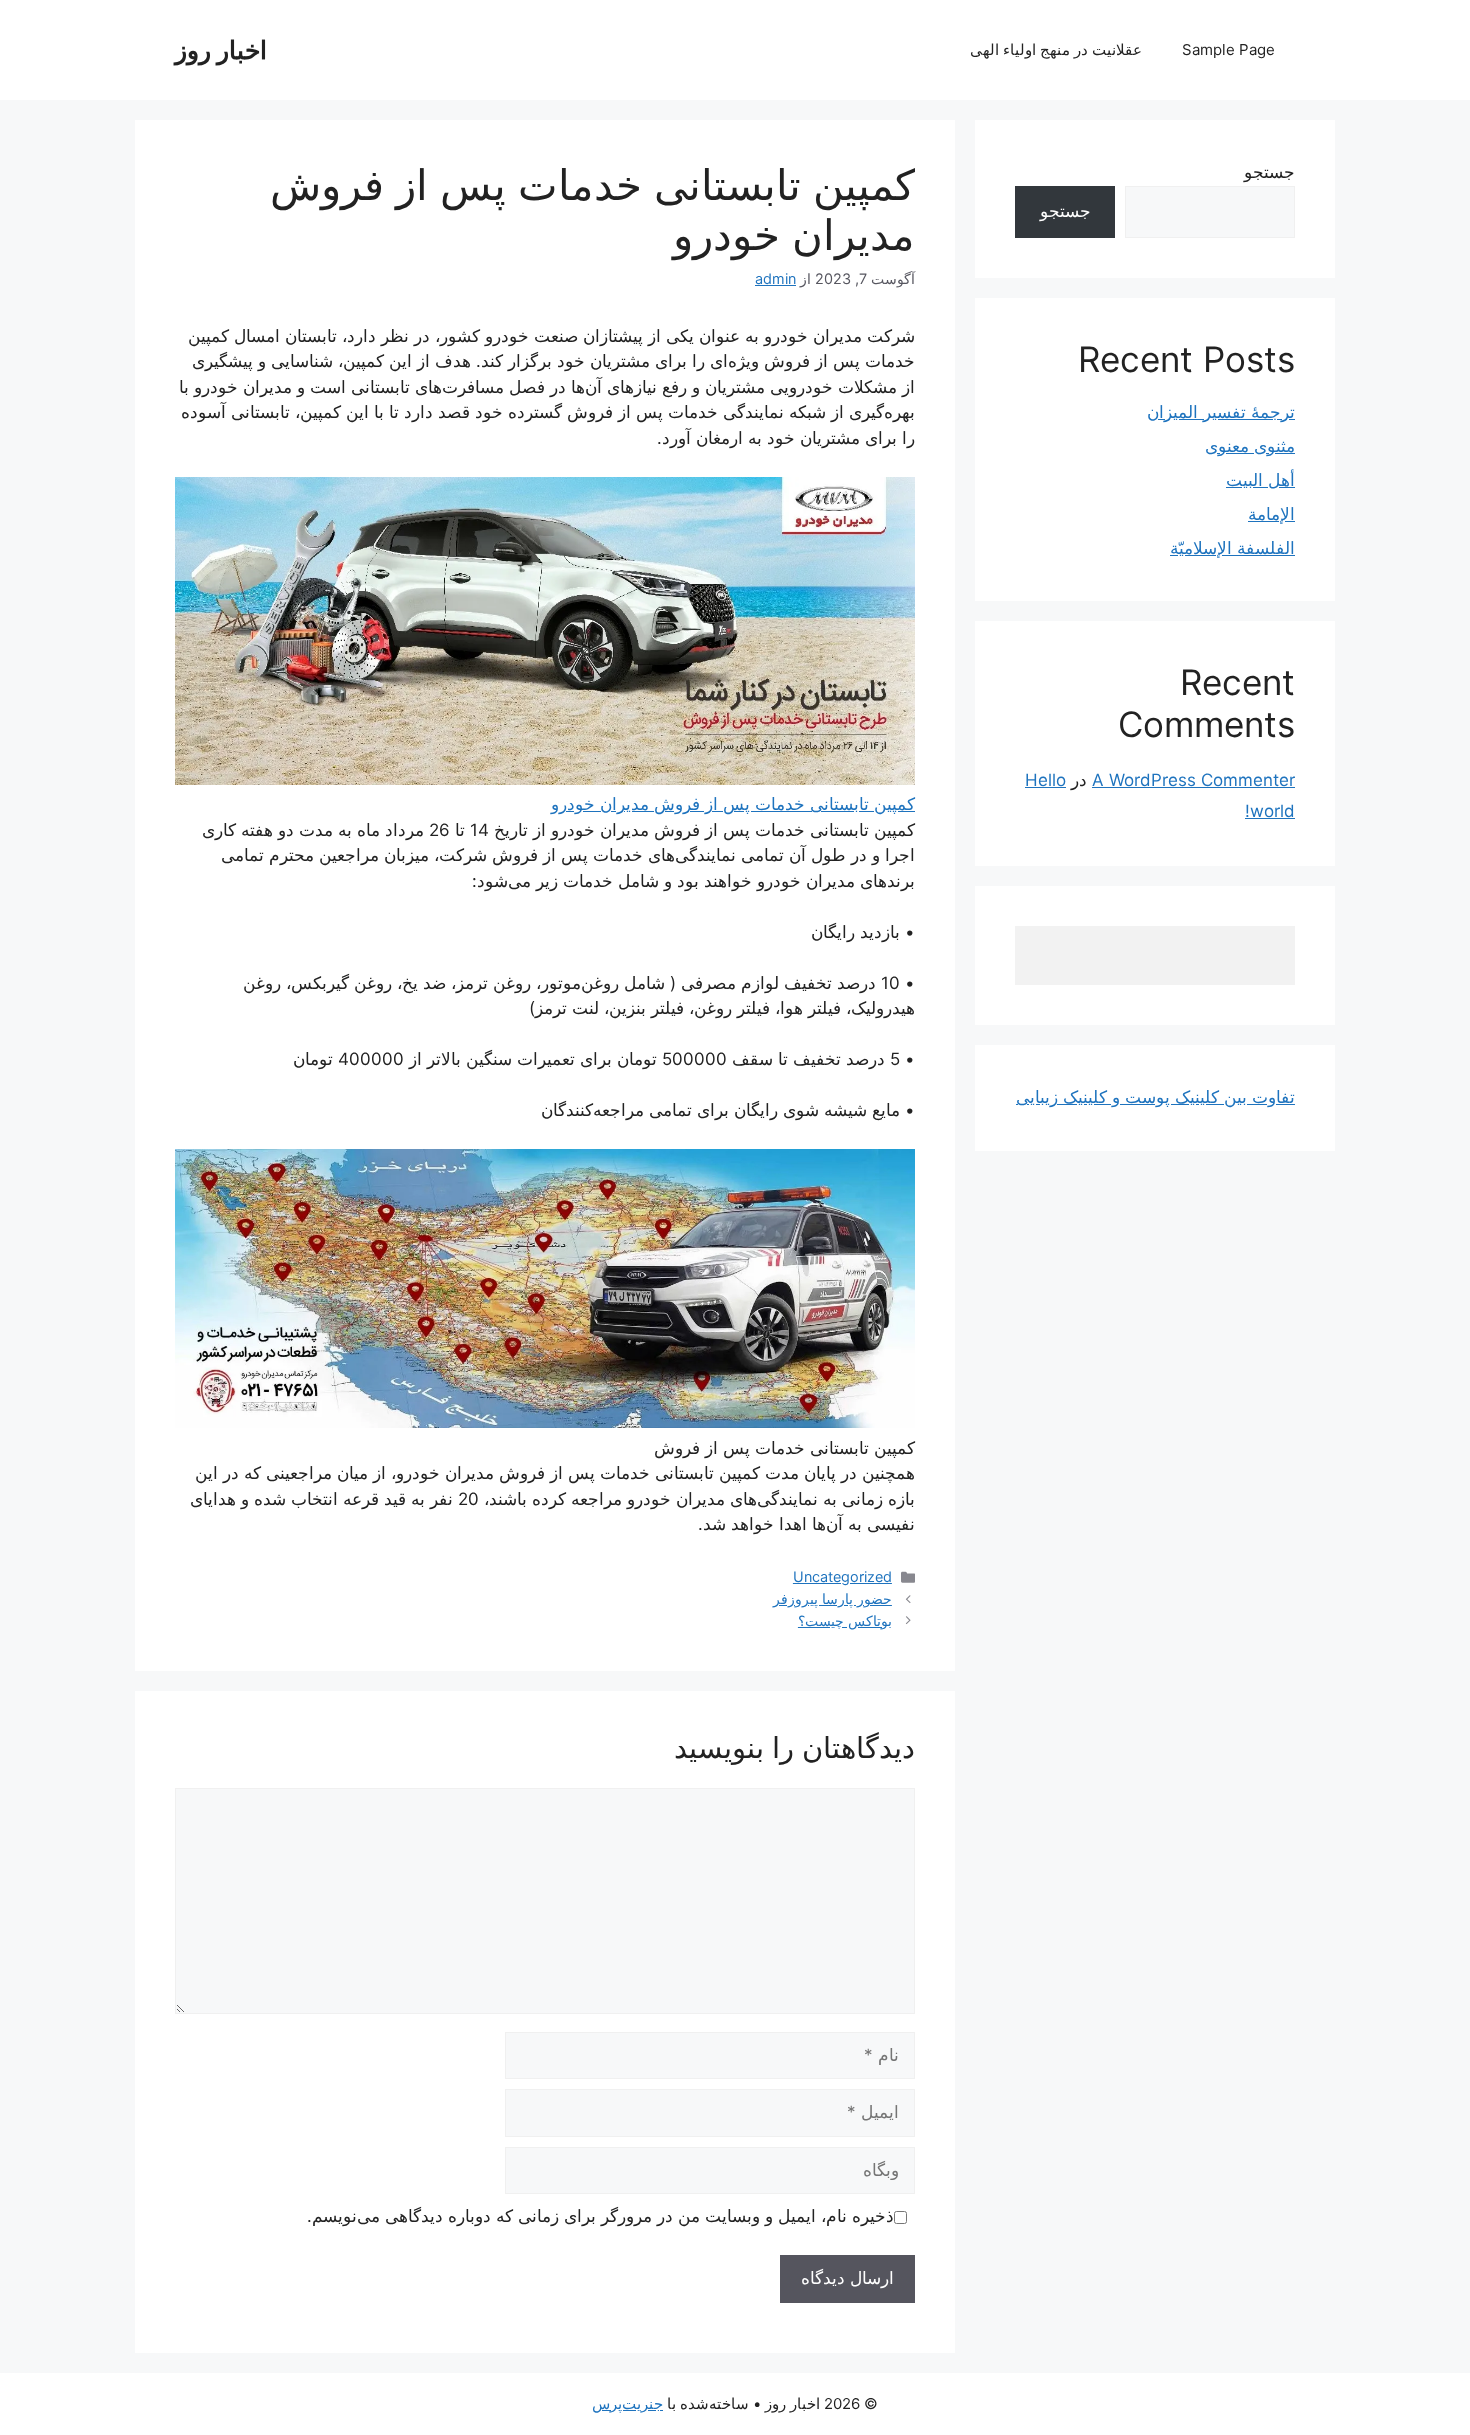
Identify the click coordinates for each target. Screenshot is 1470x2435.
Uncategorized (842, 1576)
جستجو (1269, 172)
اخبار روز (221, 50)
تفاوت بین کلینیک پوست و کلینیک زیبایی (1155, 1097)
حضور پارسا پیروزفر (832, 1598)
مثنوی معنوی (1250, 446)
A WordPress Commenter (1193, 780)
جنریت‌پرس (627, 2403)
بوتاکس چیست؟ (845, 1620)
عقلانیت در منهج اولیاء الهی (1056, 49)
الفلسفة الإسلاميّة (1232, 548)
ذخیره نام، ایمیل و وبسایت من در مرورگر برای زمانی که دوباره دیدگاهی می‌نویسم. (600, 2216)
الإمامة (1271, 514)
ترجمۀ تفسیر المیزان (1221, 412)
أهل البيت (1260, 480)
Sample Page (1228, 49)
